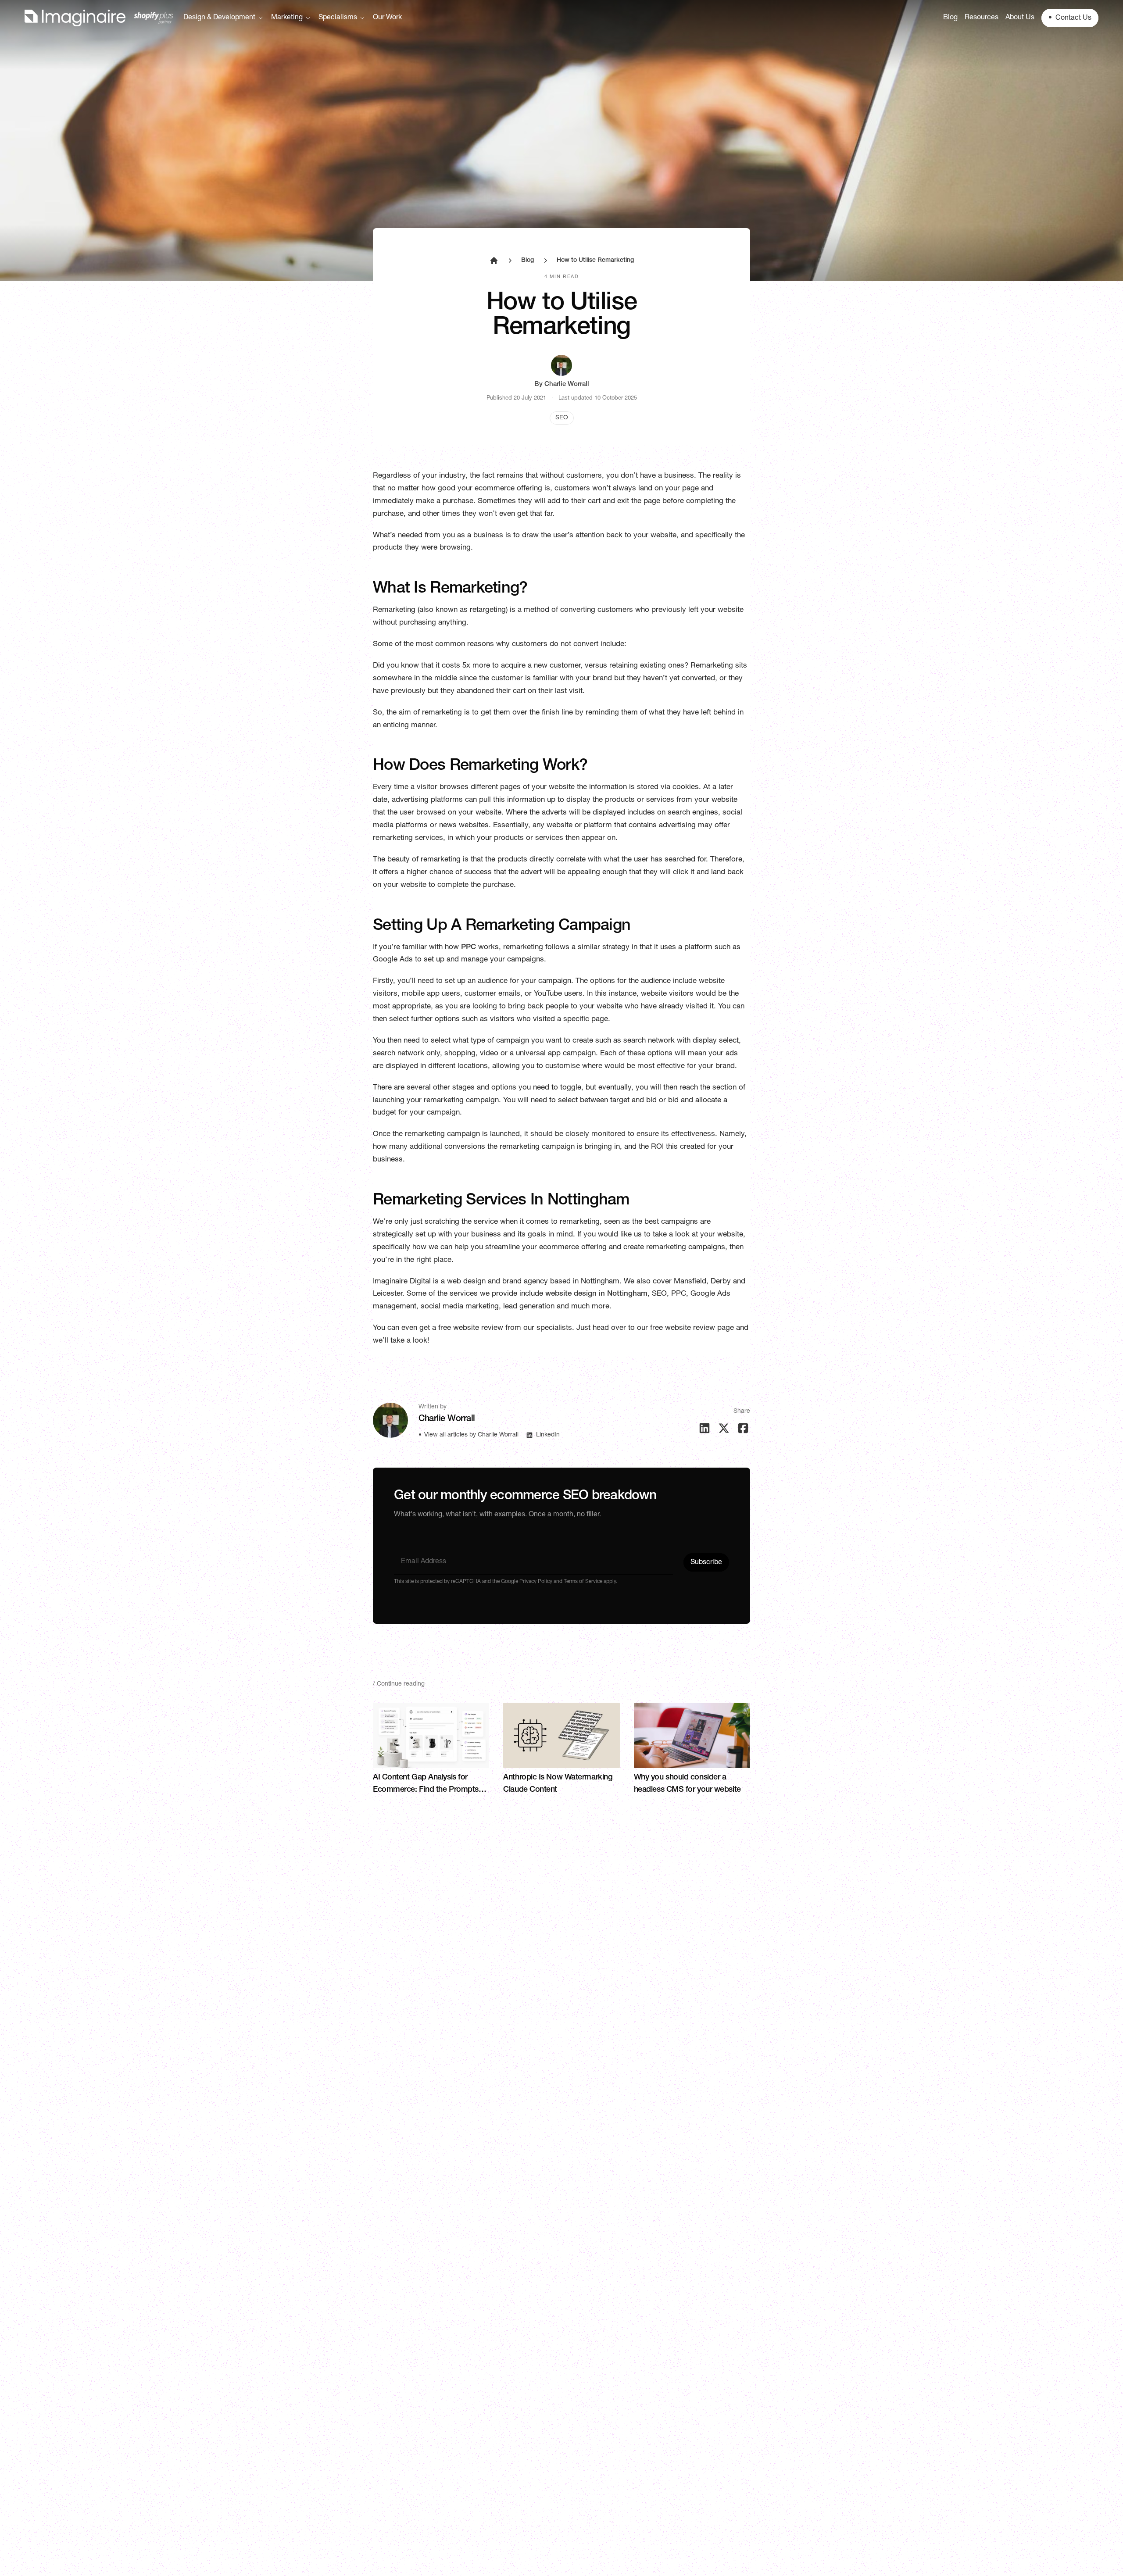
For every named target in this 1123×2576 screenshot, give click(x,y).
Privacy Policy (535, 1582)
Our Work (387, 18)
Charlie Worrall (567, 384)
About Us (1020, 18)
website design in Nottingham (596, 1294)
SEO (562, 418)
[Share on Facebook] (743, 1428)
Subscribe (706, 1563)
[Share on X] (724, 1428)
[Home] (99, 18)
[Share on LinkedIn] (705, 1428)
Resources (982, 18)
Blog (950, 18)
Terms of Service (583, 1582)
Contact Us (1070, 18)
